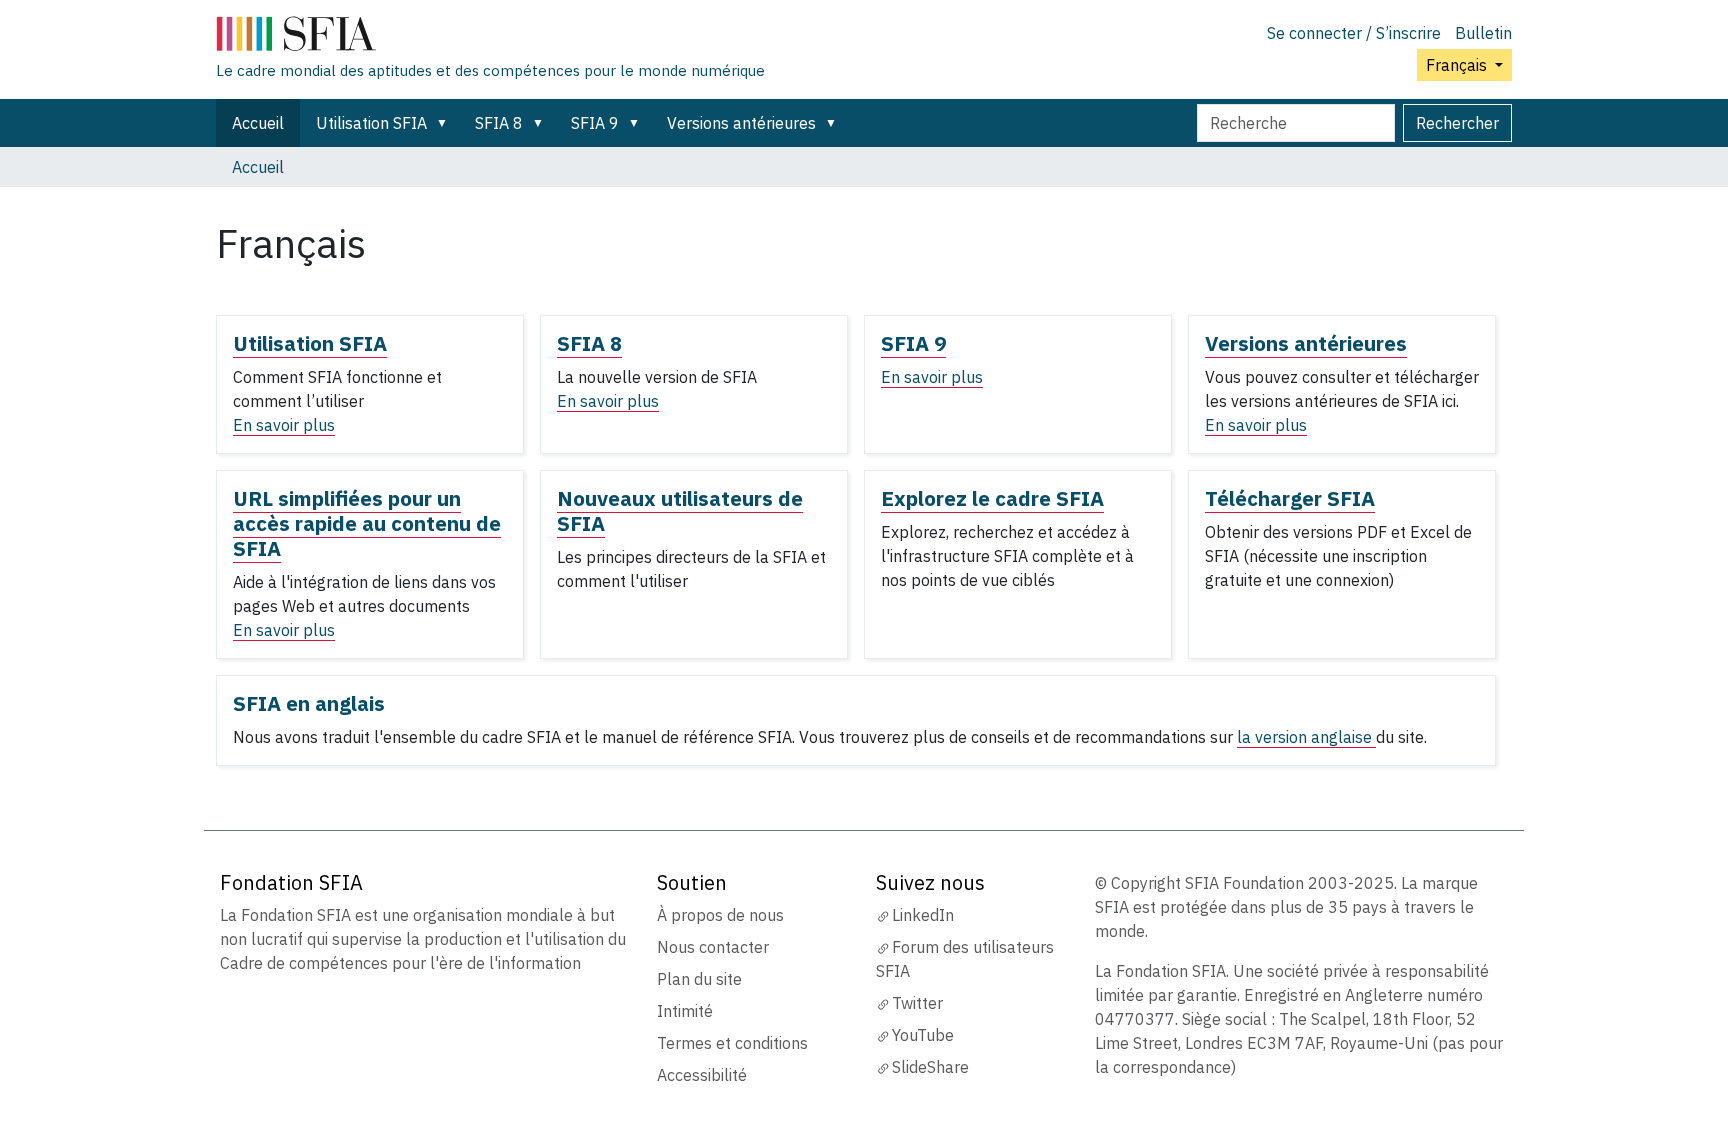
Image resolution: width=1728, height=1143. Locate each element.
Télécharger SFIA (1290, 498)
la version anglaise (1306, 737)
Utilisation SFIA (371, 123)
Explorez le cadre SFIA (992, 498)
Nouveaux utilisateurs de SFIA (680, 511)
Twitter (917, 1003)
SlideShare (930, 1067)
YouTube (923, 1035)
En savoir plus (284, 425)
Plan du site (699, 979)
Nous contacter (713, 947)
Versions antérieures (741, 123)
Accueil (258, 123)
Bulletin (1483, 33)
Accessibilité (702, 1075)
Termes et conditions (732, 1043)
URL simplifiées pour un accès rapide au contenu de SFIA (367, 523)
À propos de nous (720, 915)
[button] (446, 123)
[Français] (490, 38)
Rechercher (1457, 123)
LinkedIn (923, 915)
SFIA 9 (595, 123)
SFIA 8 (499, 123)
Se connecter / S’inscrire (1354, 33)
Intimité (685, 1011)
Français (1458, 65)
